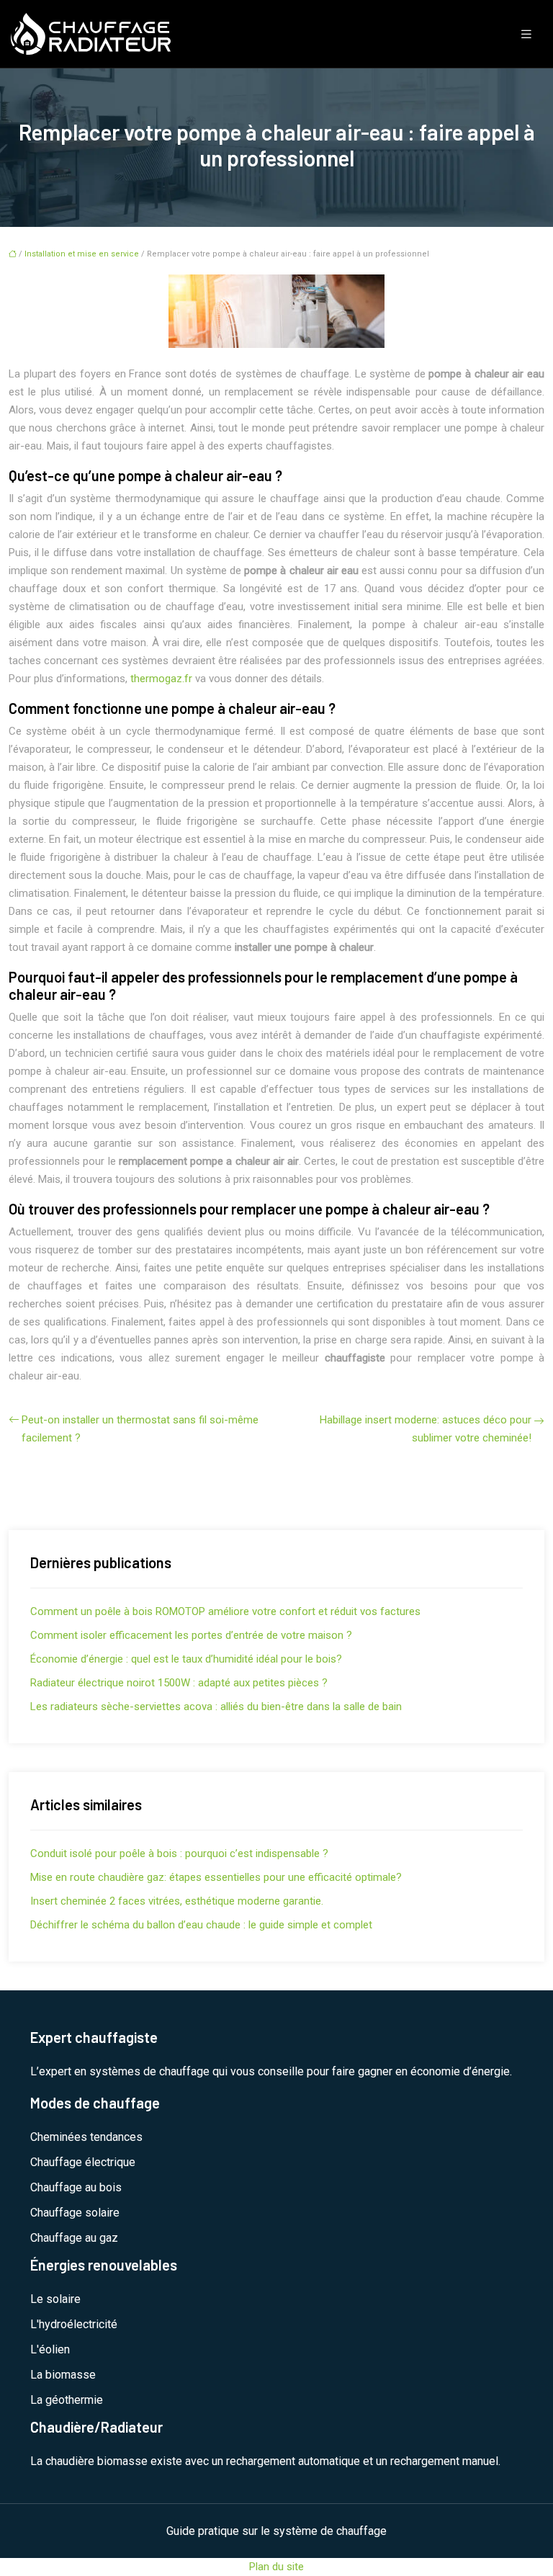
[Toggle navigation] (526, 34)
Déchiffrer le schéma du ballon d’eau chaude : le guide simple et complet (201, 1925)
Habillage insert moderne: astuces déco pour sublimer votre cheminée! (426, 1429)
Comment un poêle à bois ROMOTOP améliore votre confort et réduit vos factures (225, 1611)
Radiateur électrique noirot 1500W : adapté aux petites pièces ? (179, 1683)
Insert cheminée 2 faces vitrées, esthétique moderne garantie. (177, 1901)
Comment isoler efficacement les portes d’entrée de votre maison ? (191, 1635)
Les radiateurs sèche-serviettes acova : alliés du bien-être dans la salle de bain (216, 1707)
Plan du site (276, 2567)
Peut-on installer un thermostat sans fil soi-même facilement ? (140, 1429)
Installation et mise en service (82, 254)
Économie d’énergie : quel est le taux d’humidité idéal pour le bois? (186, 1659)
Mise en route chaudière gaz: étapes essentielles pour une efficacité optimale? (216, 1877)
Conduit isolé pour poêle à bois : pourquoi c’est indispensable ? (179, 1853)
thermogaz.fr (161, 679)
